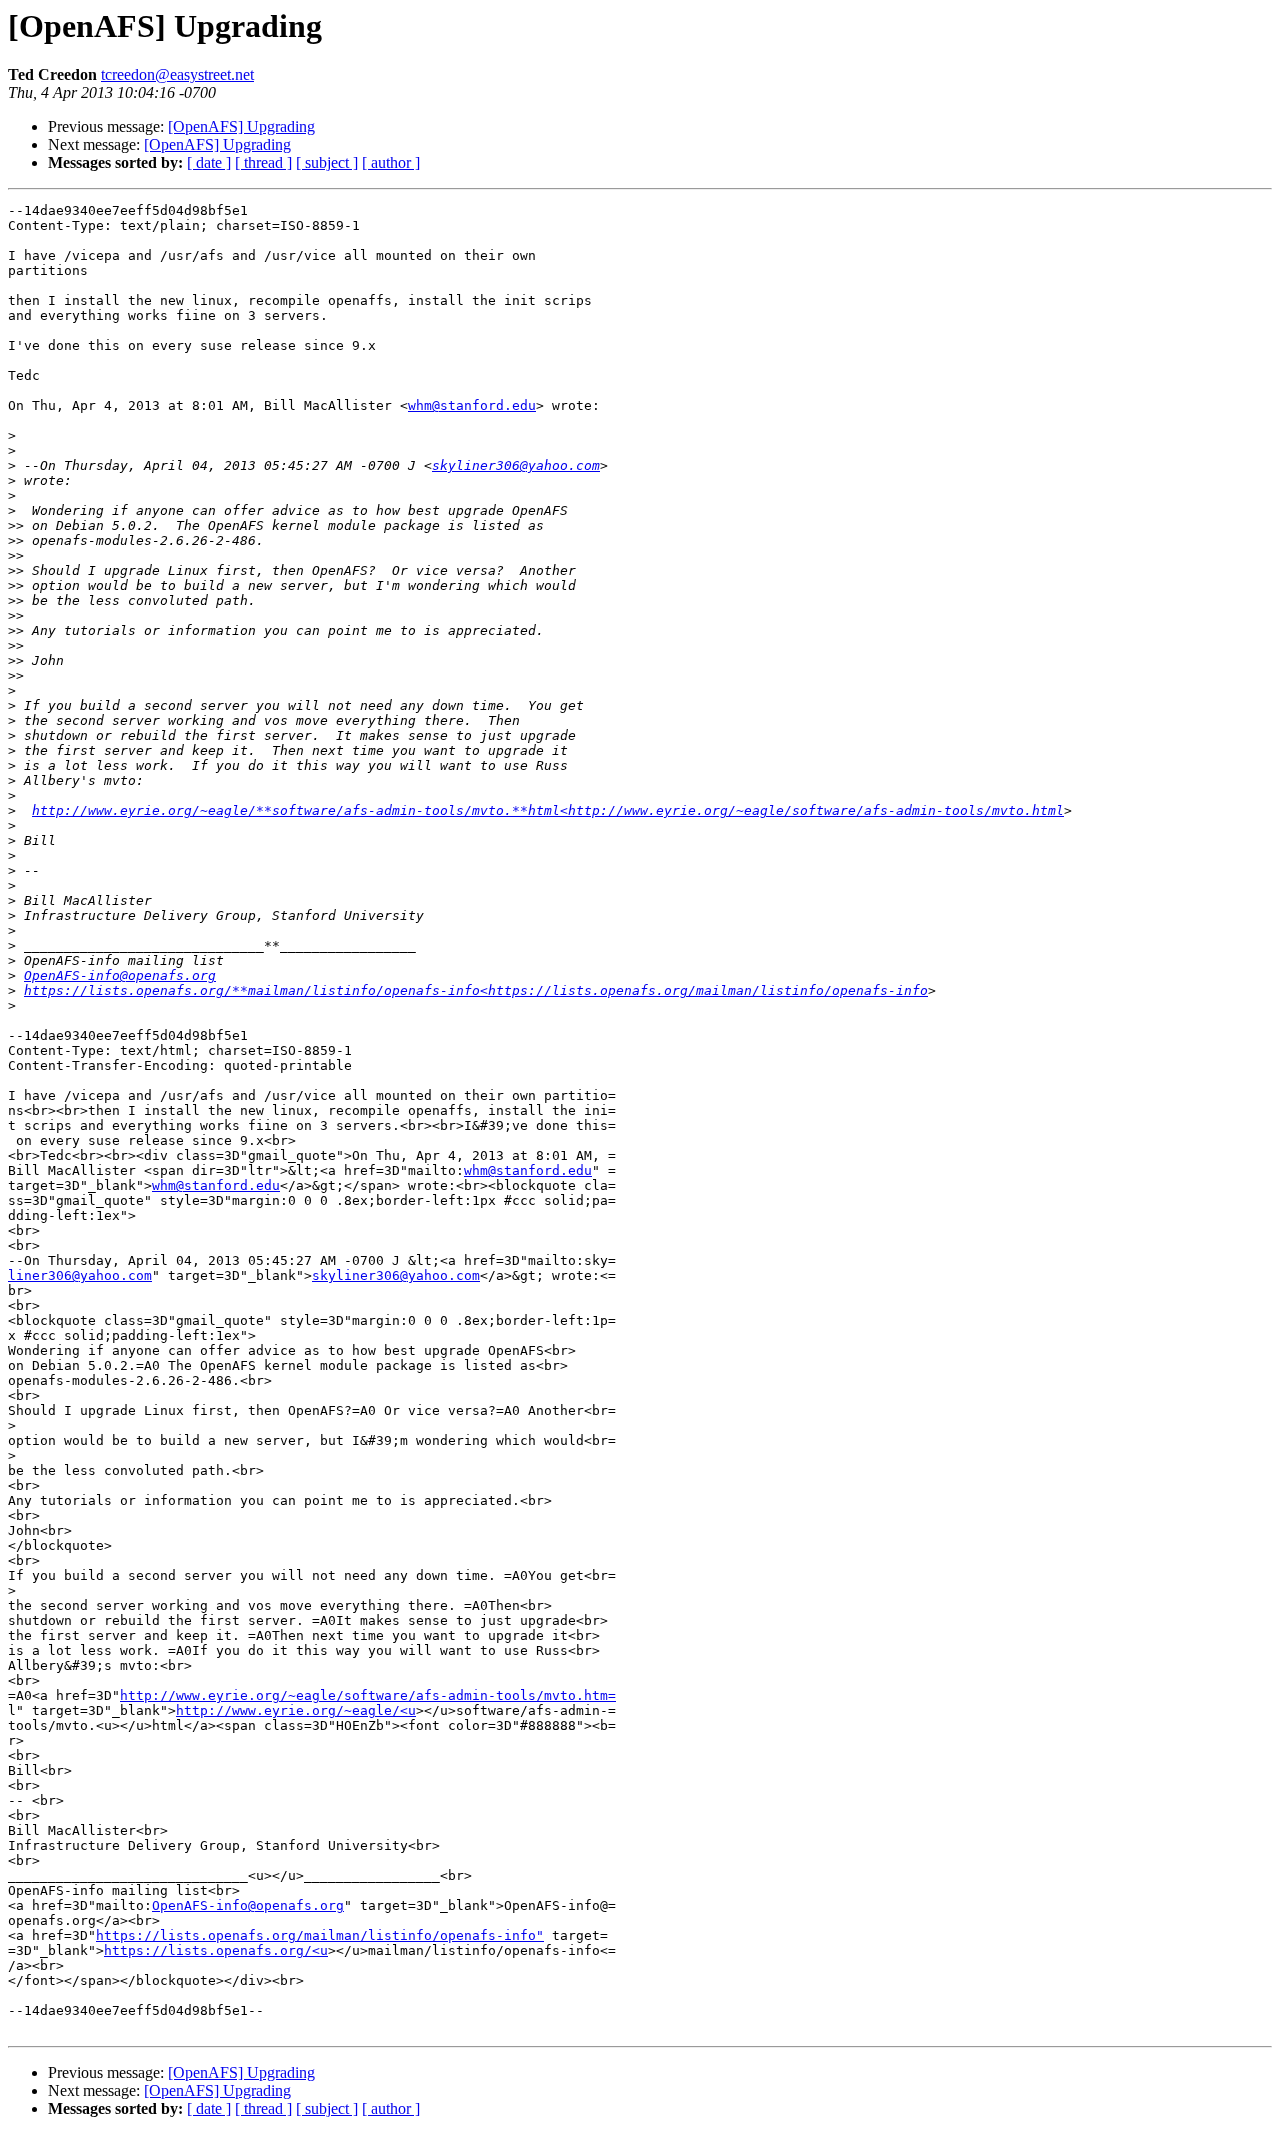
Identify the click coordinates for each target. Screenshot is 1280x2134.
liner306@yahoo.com (80, 1275)
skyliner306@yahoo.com (516, 465)
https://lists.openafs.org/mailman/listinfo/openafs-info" (320, 1935)
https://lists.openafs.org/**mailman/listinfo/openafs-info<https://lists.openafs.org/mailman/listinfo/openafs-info (476, 990)
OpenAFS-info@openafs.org (120, 975)
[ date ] (209, 162)
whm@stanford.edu (472, 405)
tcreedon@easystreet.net (177, 74)
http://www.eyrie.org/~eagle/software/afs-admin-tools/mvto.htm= (368, 1695)
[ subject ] (327, 162)
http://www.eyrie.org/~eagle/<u (296, 1710)
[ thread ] (263, 162)
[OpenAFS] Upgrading (241, 126)
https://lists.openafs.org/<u (216, 1950)
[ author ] (391, 162)
